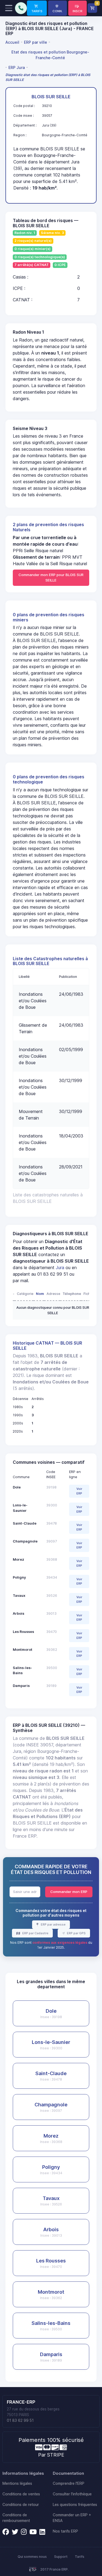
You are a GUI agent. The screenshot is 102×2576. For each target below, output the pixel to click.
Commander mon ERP (69, 1892)
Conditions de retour (21, 2505)
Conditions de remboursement (16, 2518)
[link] (37, 8)
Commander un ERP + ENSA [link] (72, 2518)
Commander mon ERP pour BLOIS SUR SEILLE (51, 577)
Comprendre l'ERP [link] (69, 2483)
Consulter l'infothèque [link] (72, 2494)
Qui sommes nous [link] (32, 2557)
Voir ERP (79, 1491)
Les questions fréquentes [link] (75, 2505)
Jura (60, 1268)
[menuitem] (13, 42)
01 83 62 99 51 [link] (20, 2420)
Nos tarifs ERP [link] (65, 2531)
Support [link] (61, 2557)
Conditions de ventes (21, 2494)
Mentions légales (17, 2483)
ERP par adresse (53, 1924)
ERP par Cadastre (35, 1933)
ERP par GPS (76, 1933)
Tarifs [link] (80, 2557)
